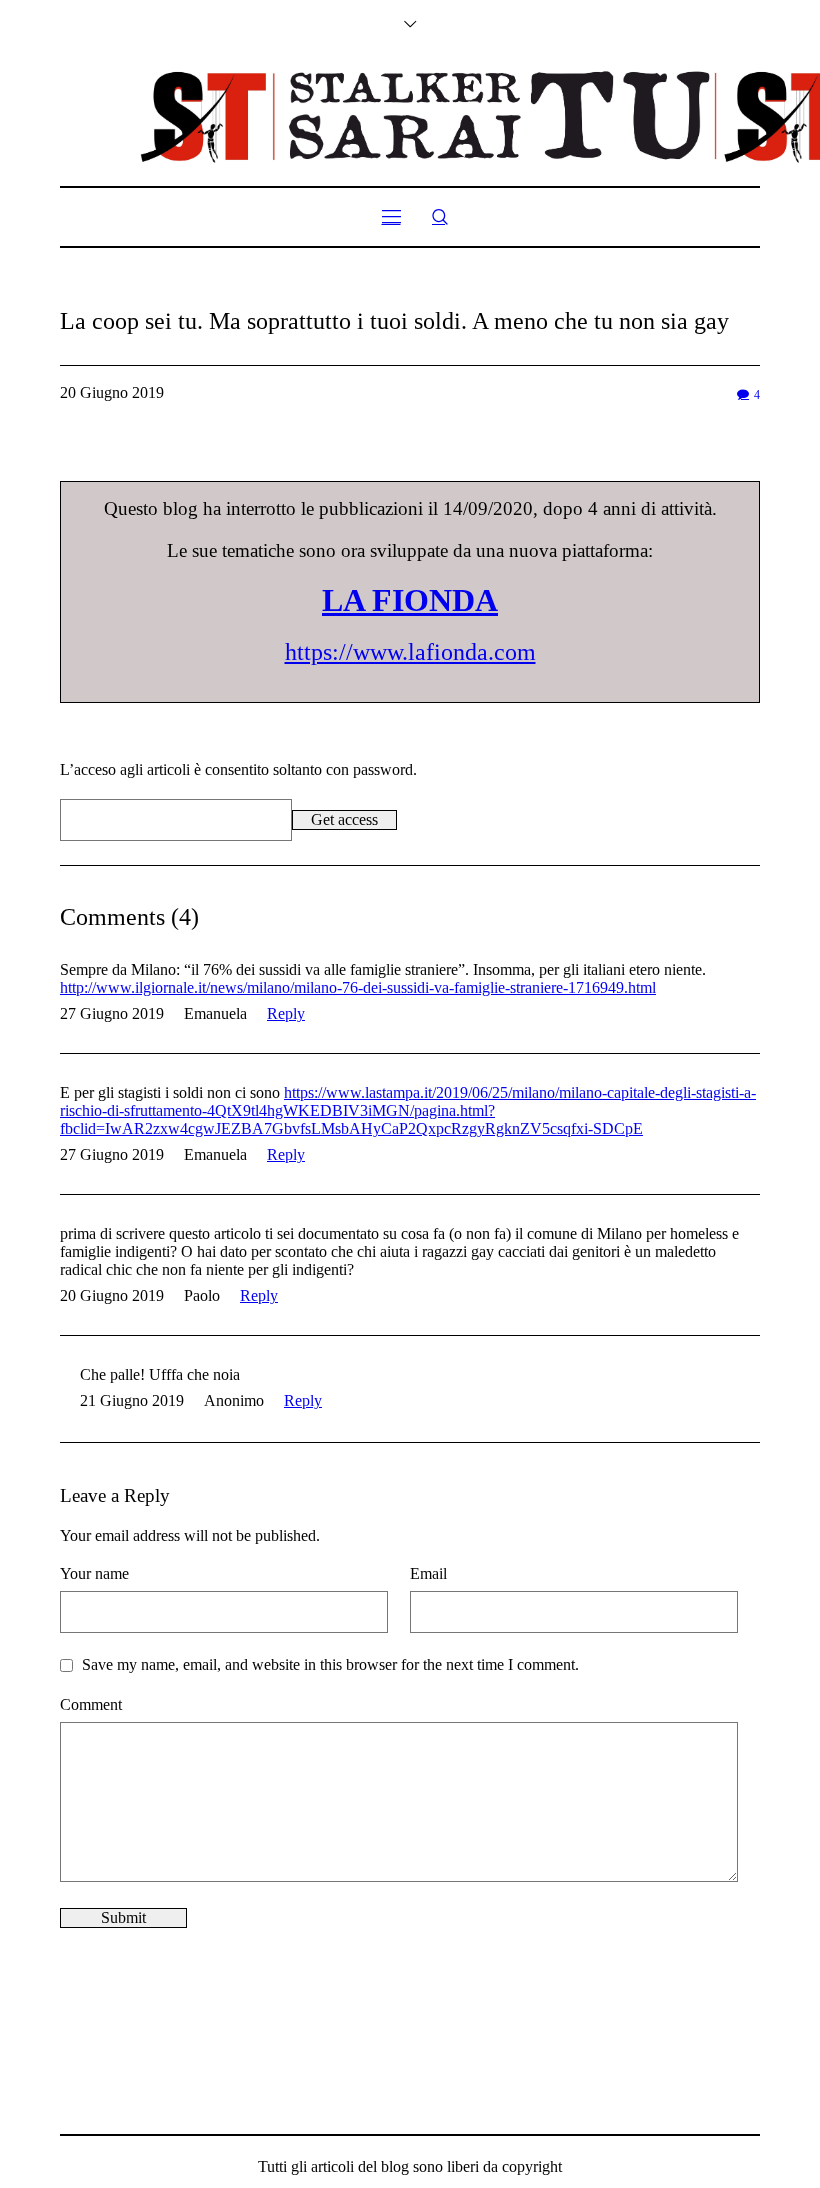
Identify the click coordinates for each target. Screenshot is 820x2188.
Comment (91, 1704)
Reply (286, 1013)
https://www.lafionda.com (410, 652)
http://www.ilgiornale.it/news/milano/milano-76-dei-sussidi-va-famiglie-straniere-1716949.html (358, 987)
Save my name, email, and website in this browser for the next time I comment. (330, 1664)
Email (428, 1573)
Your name (94, 1573)
